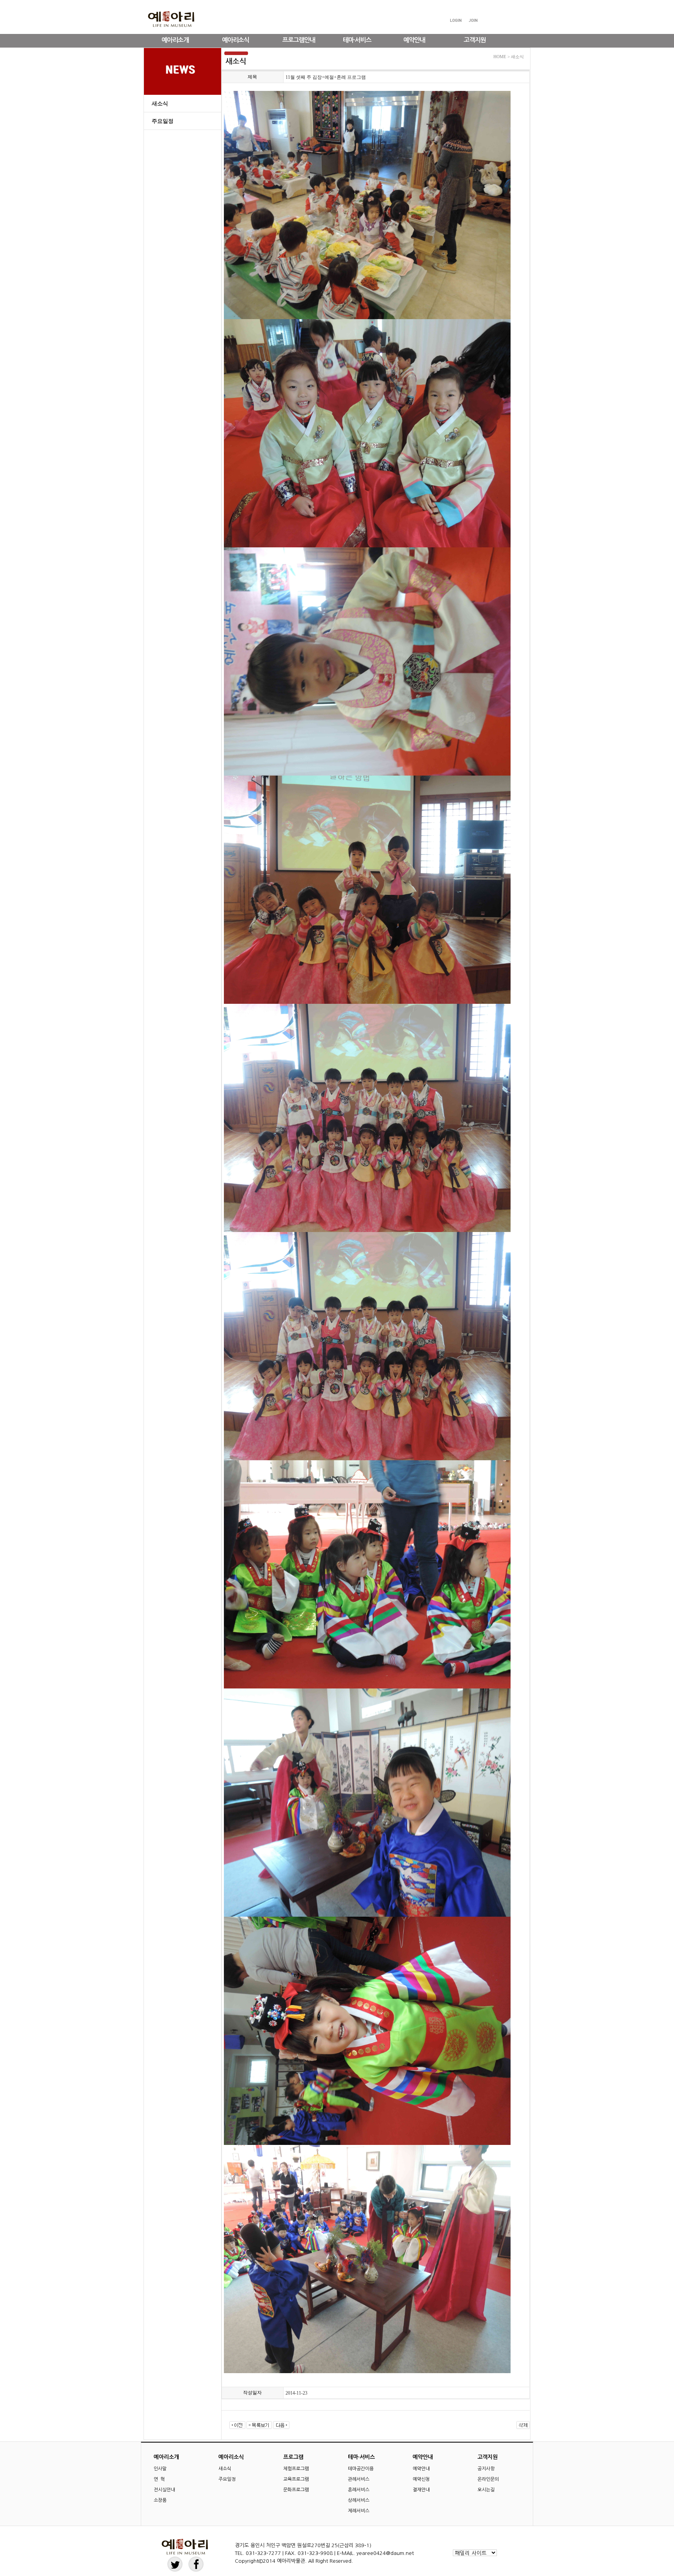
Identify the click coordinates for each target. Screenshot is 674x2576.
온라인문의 (488, 2479)
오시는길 (486, 2490)
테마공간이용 (361, 2469)
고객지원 (475, 40)
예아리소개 (175, 40)
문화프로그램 (296, 2490)
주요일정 (163, 121)
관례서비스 (359, 2479)
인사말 (160, 2469)
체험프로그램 (296, 2469)
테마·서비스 (357, 40)
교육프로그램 (296, 2479)
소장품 (160, 2500)
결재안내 (421, 2490)
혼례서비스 (359, 2490)
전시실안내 (164, 2490)
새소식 (160, 104)
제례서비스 (359, 2511)
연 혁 (159, 2479)
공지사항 (486, 2469)
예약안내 (414, 40)
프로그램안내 (299, 40)
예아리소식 (236, 40)
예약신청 (421, 2479)
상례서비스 (359, 2500)
